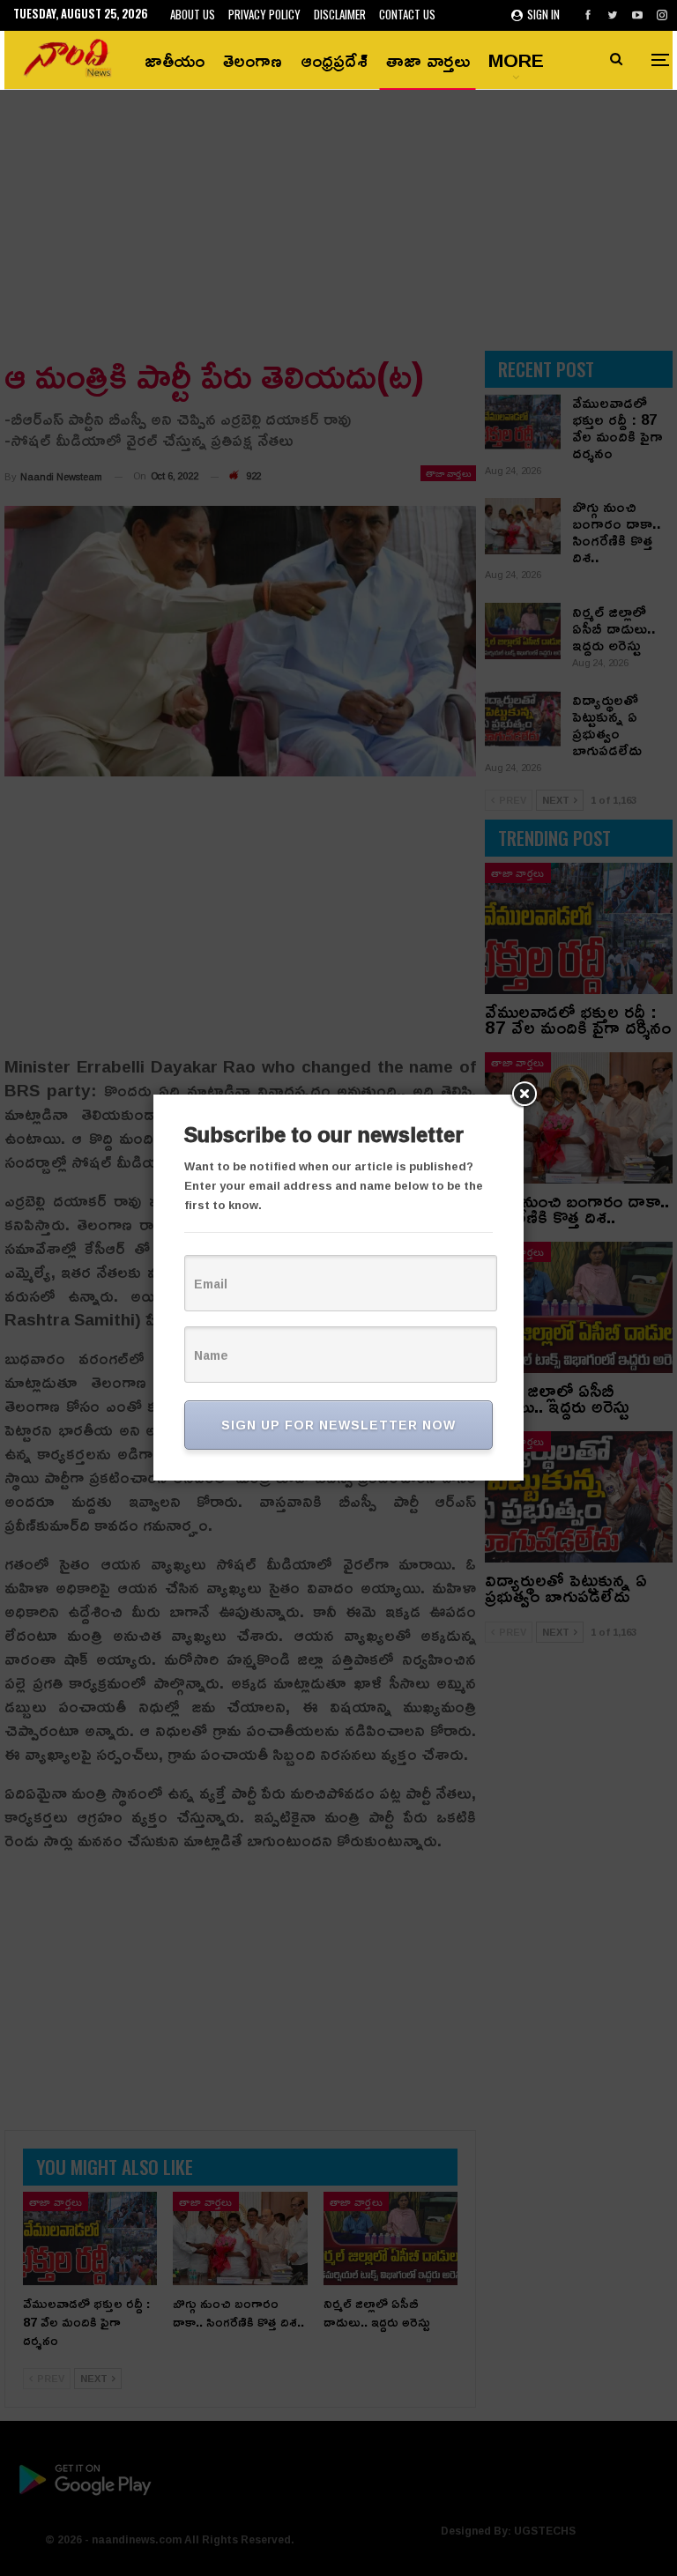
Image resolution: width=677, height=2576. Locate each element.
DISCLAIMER (340, 14)
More (516, 60)
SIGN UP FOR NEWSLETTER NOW (338, 1425)
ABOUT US (193, 14)
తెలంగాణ (253, 60)
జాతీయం (175, 60)
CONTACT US (407, 14)
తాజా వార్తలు (428, 60)
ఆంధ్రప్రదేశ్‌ (334, 60)
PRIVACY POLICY (264, 14)
